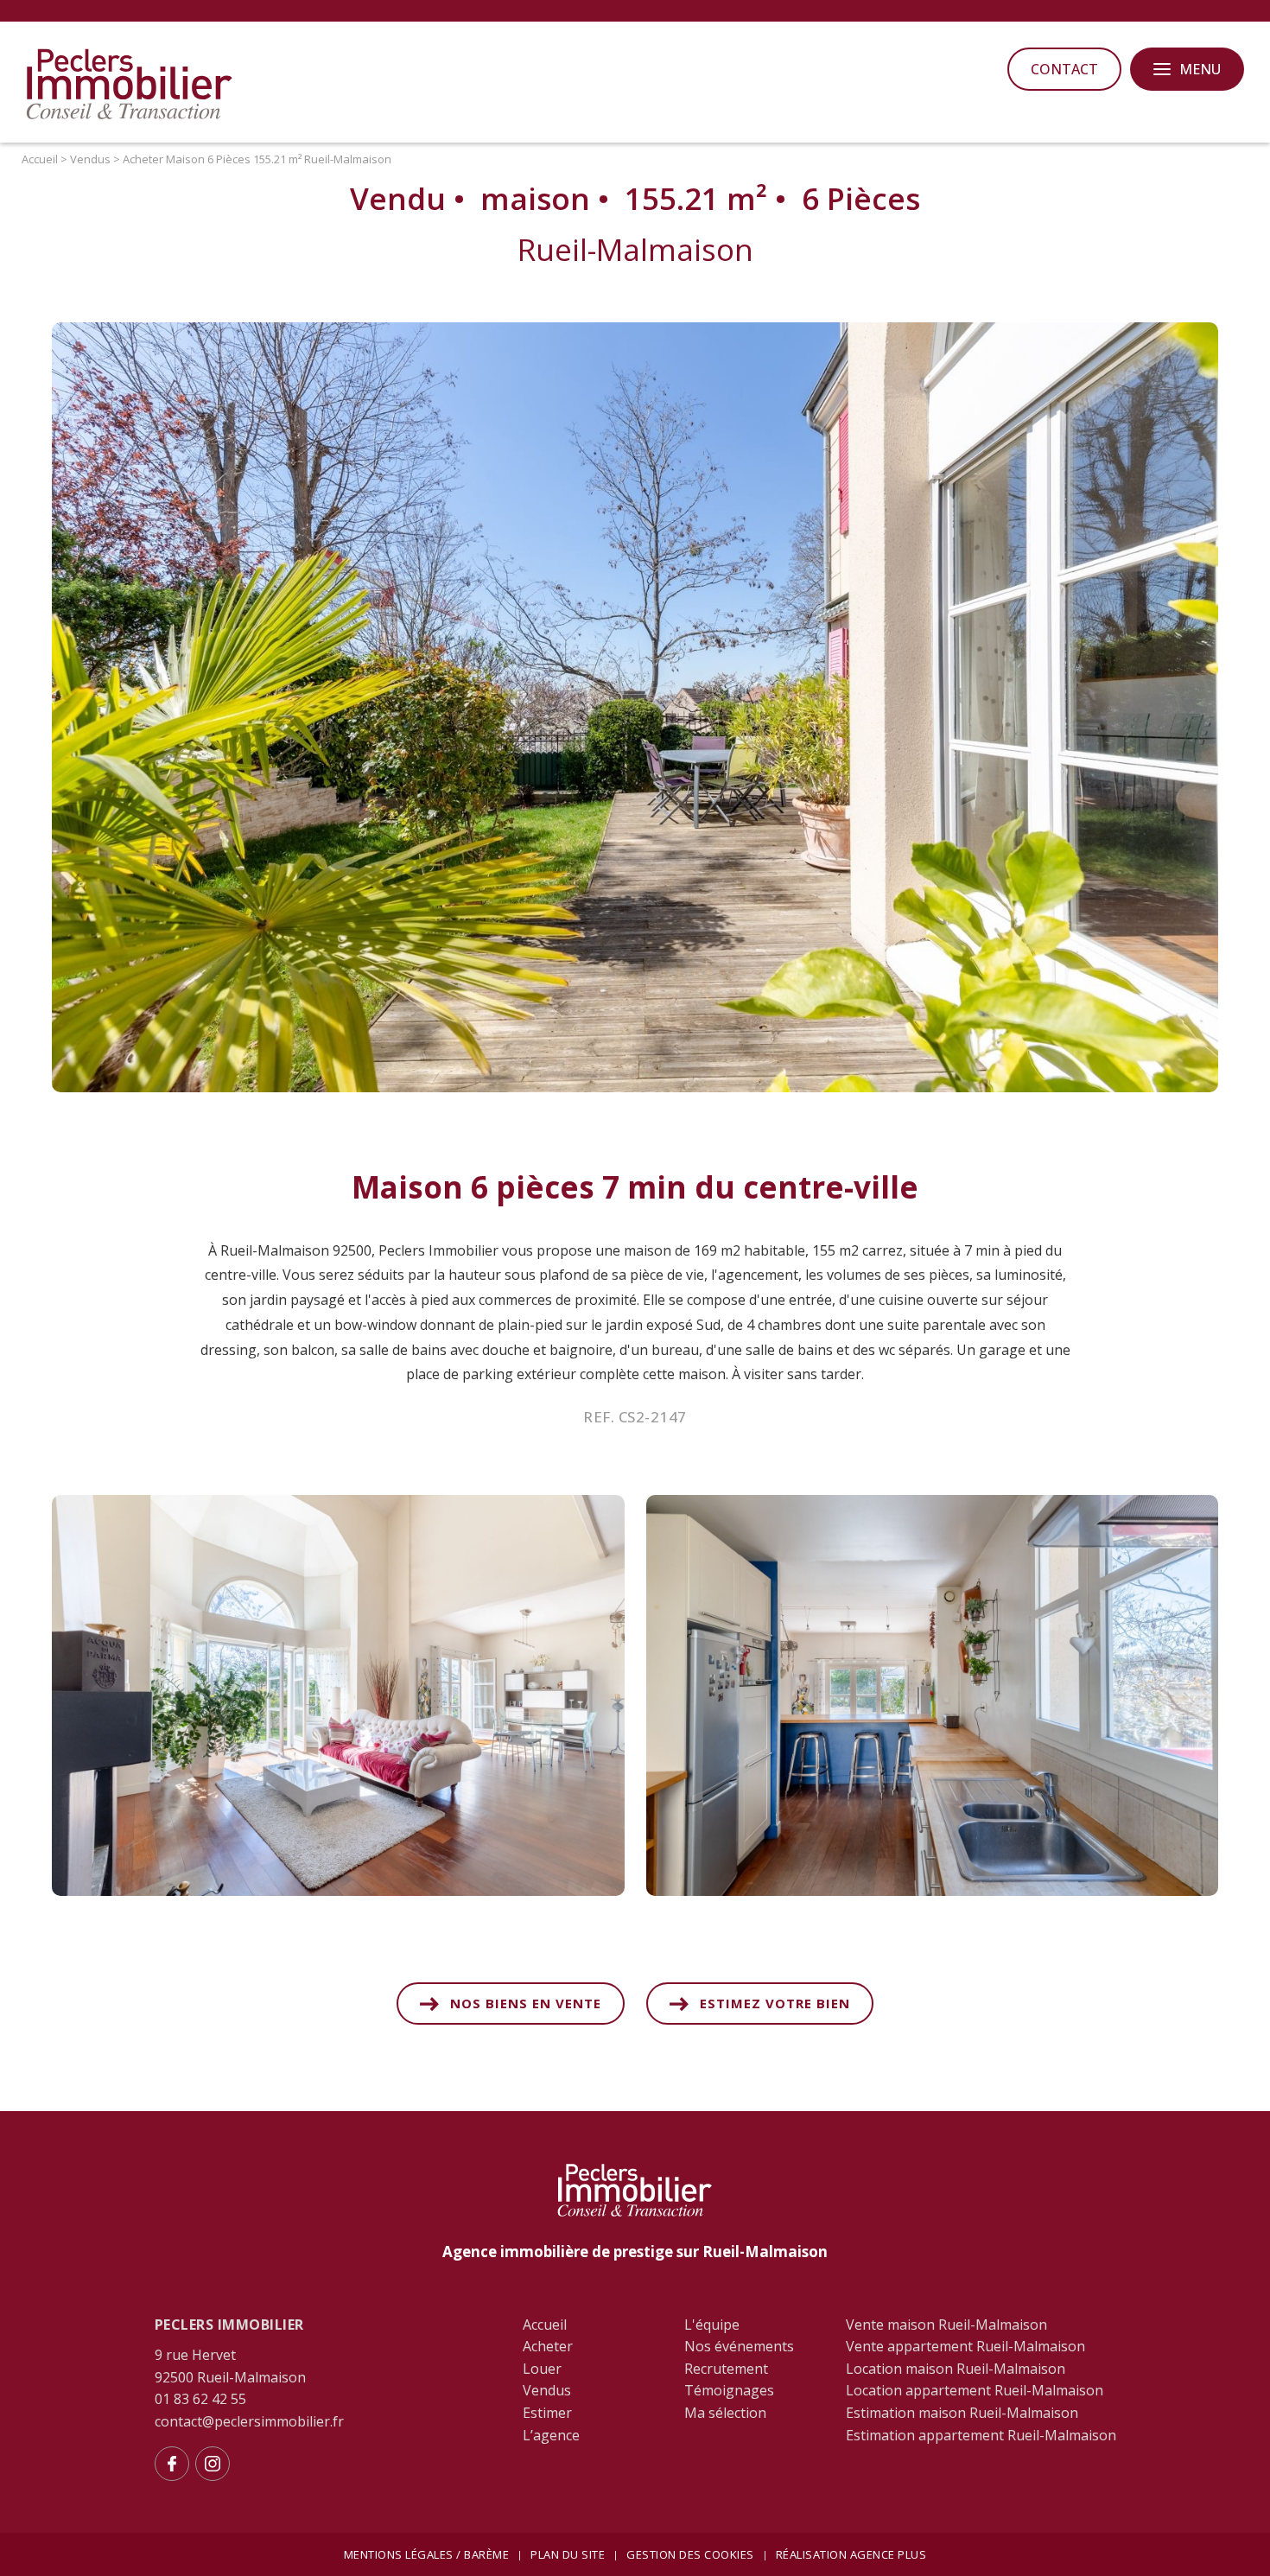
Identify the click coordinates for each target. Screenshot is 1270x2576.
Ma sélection (725, 2413)
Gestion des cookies (690, 2554)
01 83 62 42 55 (200, 2399)
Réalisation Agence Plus (851, 2554)
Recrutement (726, 2369)
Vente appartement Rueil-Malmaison (965, 2346)
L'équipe (712, 2325)
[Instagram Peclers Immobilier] (213, 2464)
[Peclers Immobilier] (130, 117)
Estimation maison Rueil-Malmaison (962, 2413)
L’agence (551, 2435)
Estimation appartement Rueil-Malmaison (981, 2435)
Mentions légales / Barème (427, 2554)
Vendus (547, 2390)
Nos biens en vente (526, 2003)
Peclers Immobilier (229, 2325)
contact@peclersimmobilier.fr (249, 2421)
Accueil (545, 2325)
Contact (1064, 69)
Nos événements (739, 2346)
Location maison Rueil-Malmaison (956, 2369)
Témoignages (729, 2390)
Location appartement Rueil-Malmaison (975, 2390)
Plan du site (568, 2554)
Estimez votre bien (775, 2003)
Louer (542, 2369)
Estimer (547, 2413)
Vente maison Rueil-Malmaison (946, 2325)
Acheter (548, 2346)
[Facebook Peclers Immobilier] (172, 2464)
